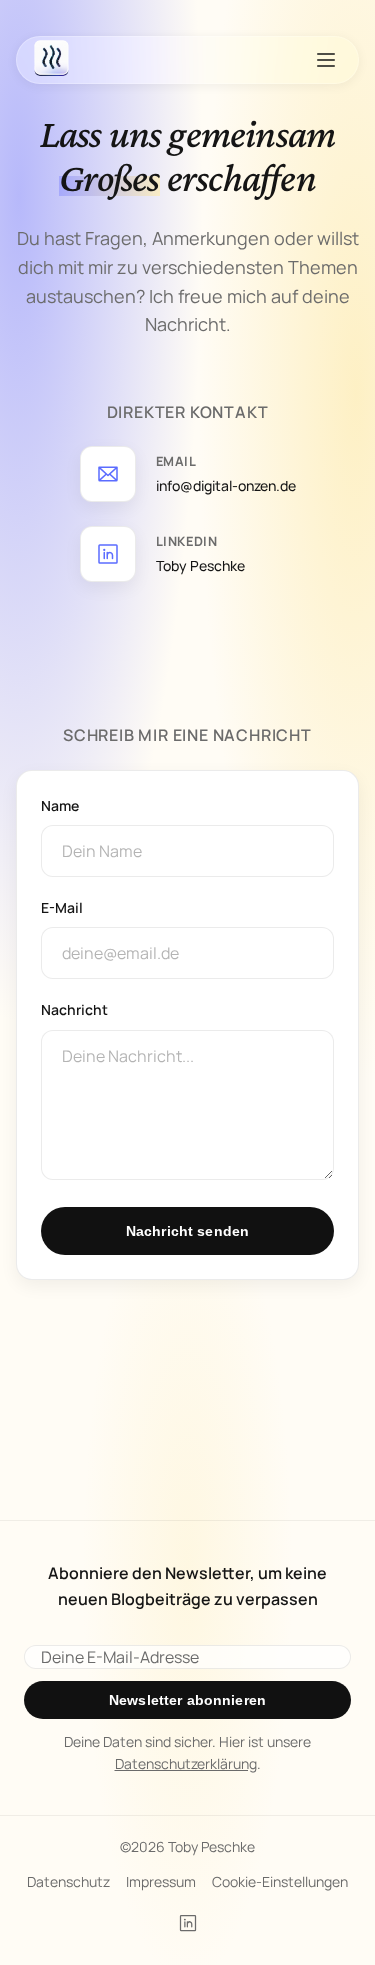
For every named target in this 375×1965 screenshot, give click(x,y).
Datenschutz (68, 1881)
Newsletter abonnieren (187, 1700)
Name (60, 805)
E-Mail (62, 907)
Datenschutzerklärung (186, 1763)
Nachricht (74, 1009)
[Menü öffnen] (326, 60)
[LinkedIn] (188, 1923)
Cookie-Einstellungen (280, 1881)
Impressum (161, 1881)
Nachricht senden (187, 1231)
